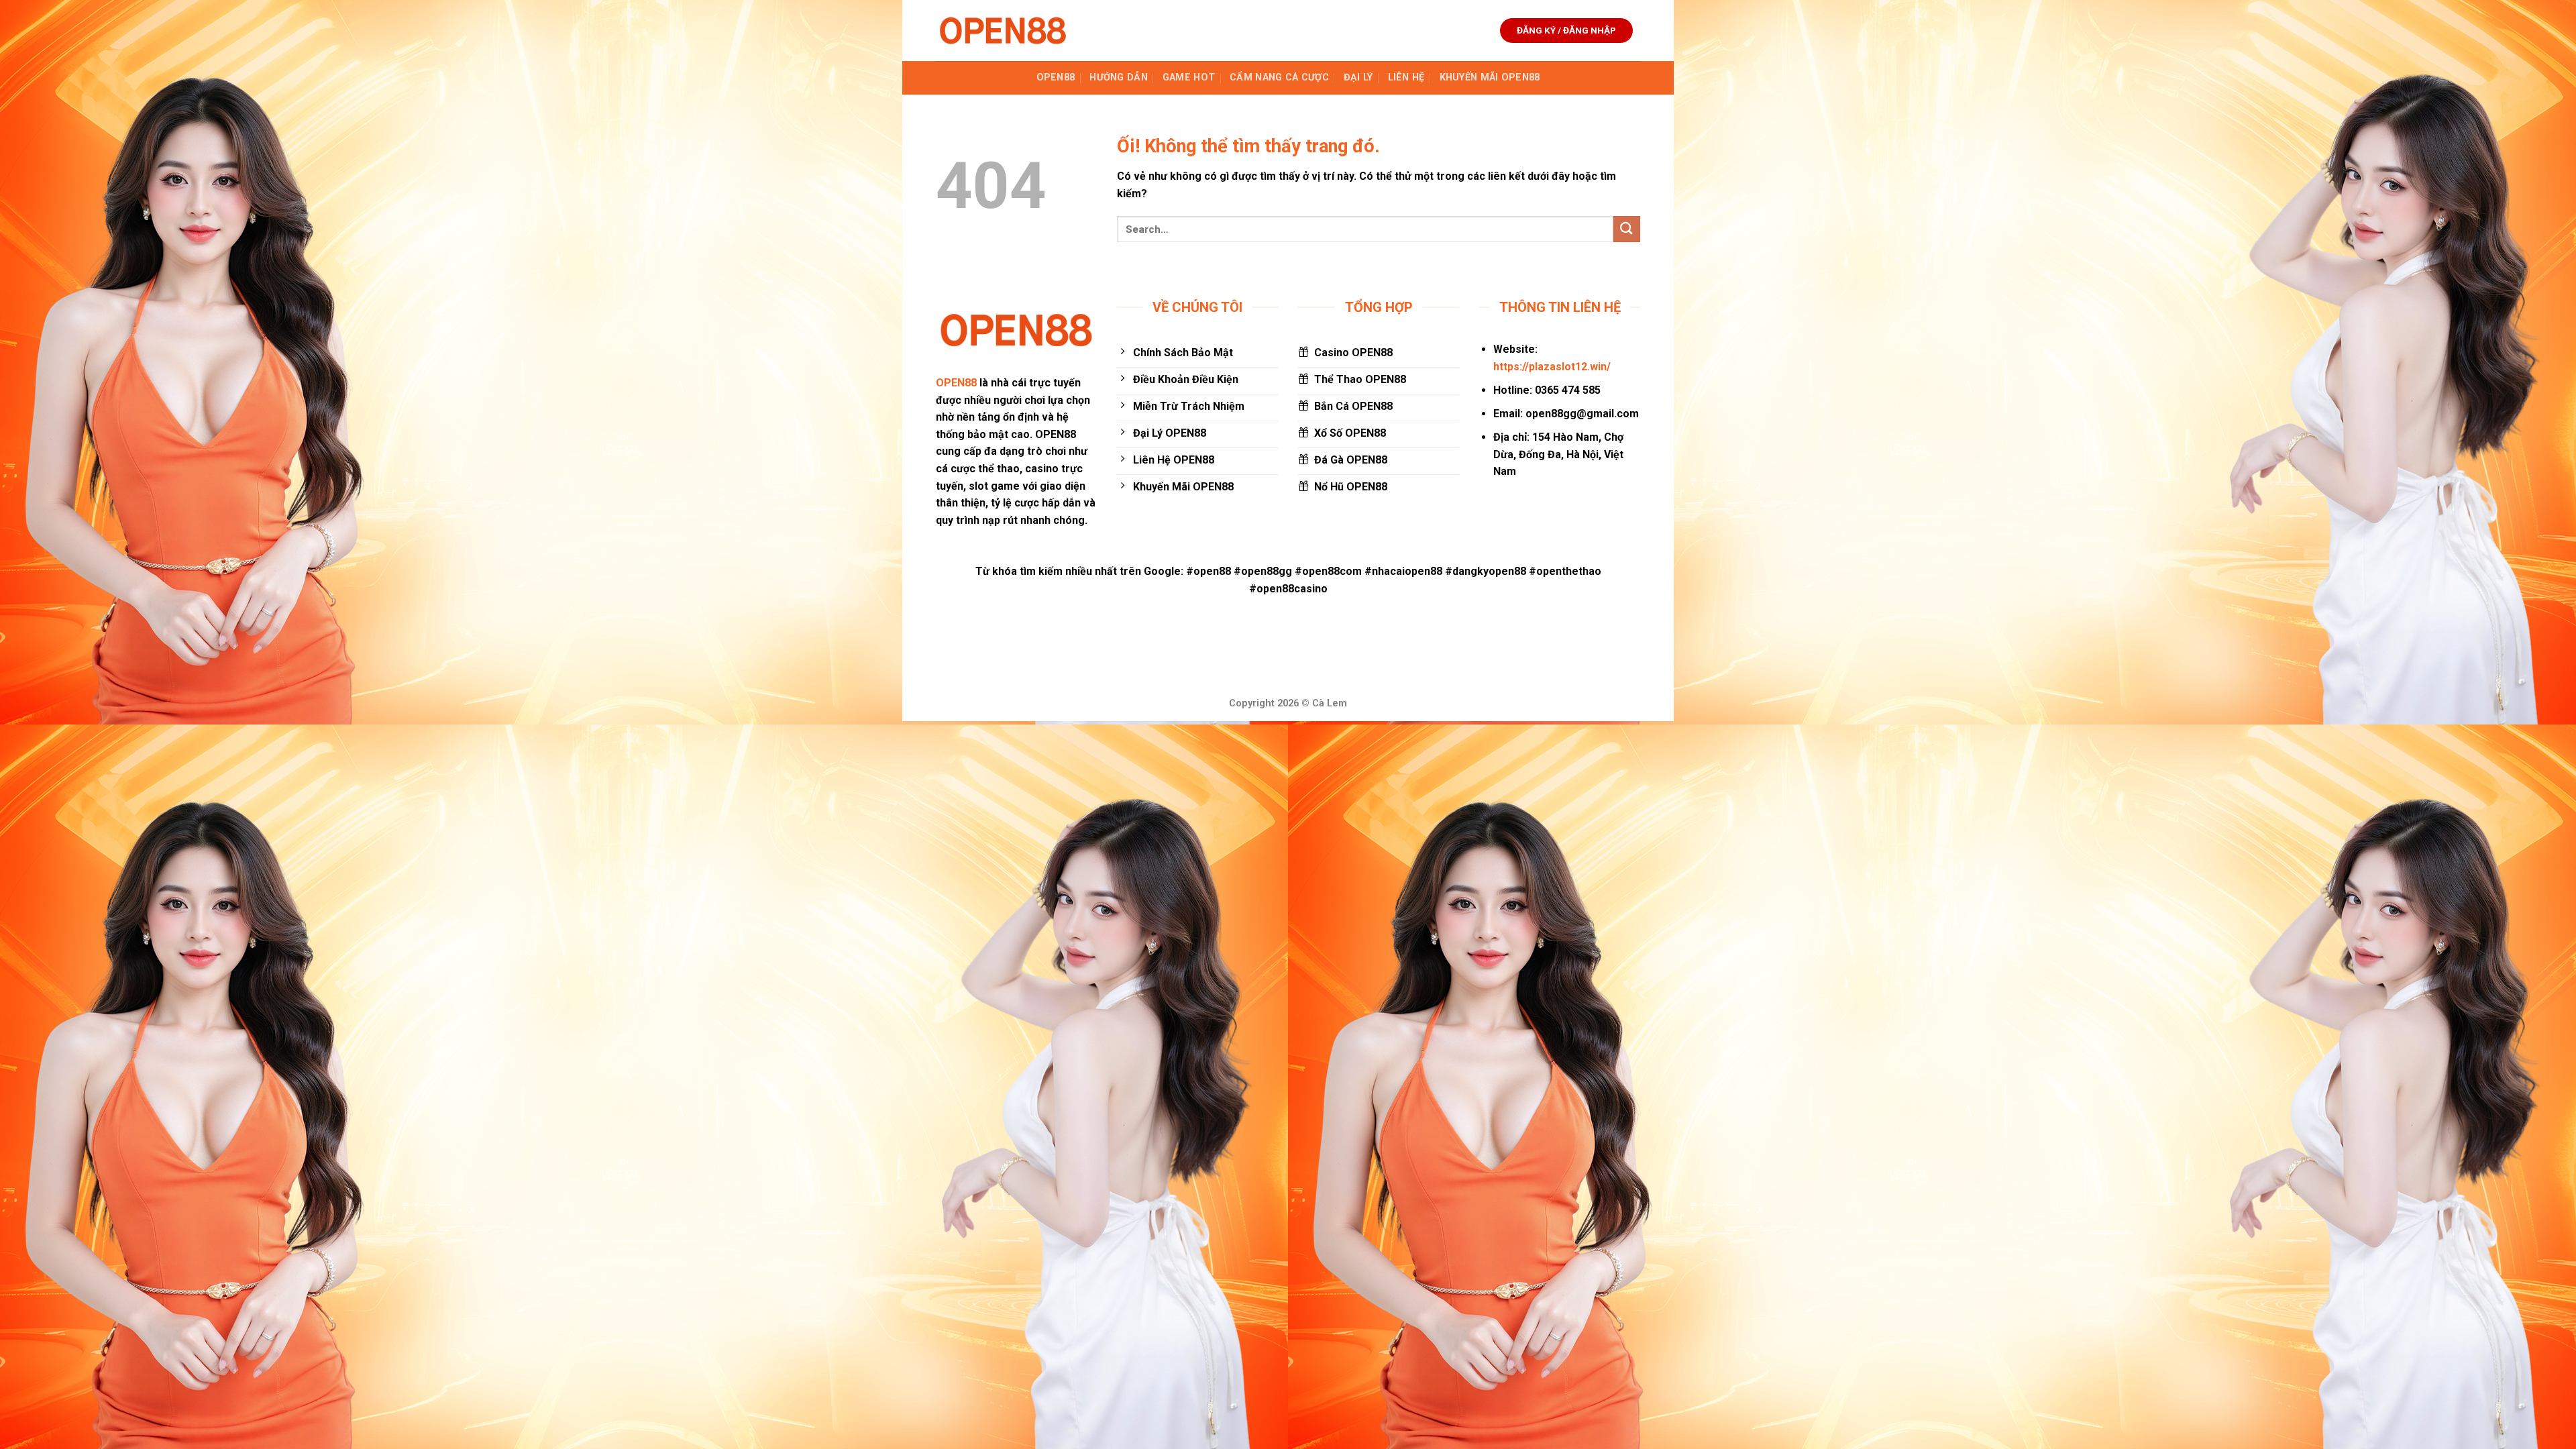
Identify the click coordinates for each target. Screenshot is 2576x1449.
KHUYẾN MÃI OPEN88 (1490, 77)
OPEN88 (1056, 77)
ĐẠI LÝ (1358, 77)
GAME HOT (1189, 77)
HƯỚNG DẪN (1119, 77)
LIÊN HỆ (1406, 77)
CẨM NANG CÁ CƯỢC (1279, 77)
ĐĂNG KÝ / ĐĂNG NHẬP (1566, 30)
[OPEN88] (1003, 31)
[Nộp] (1627, 229)
